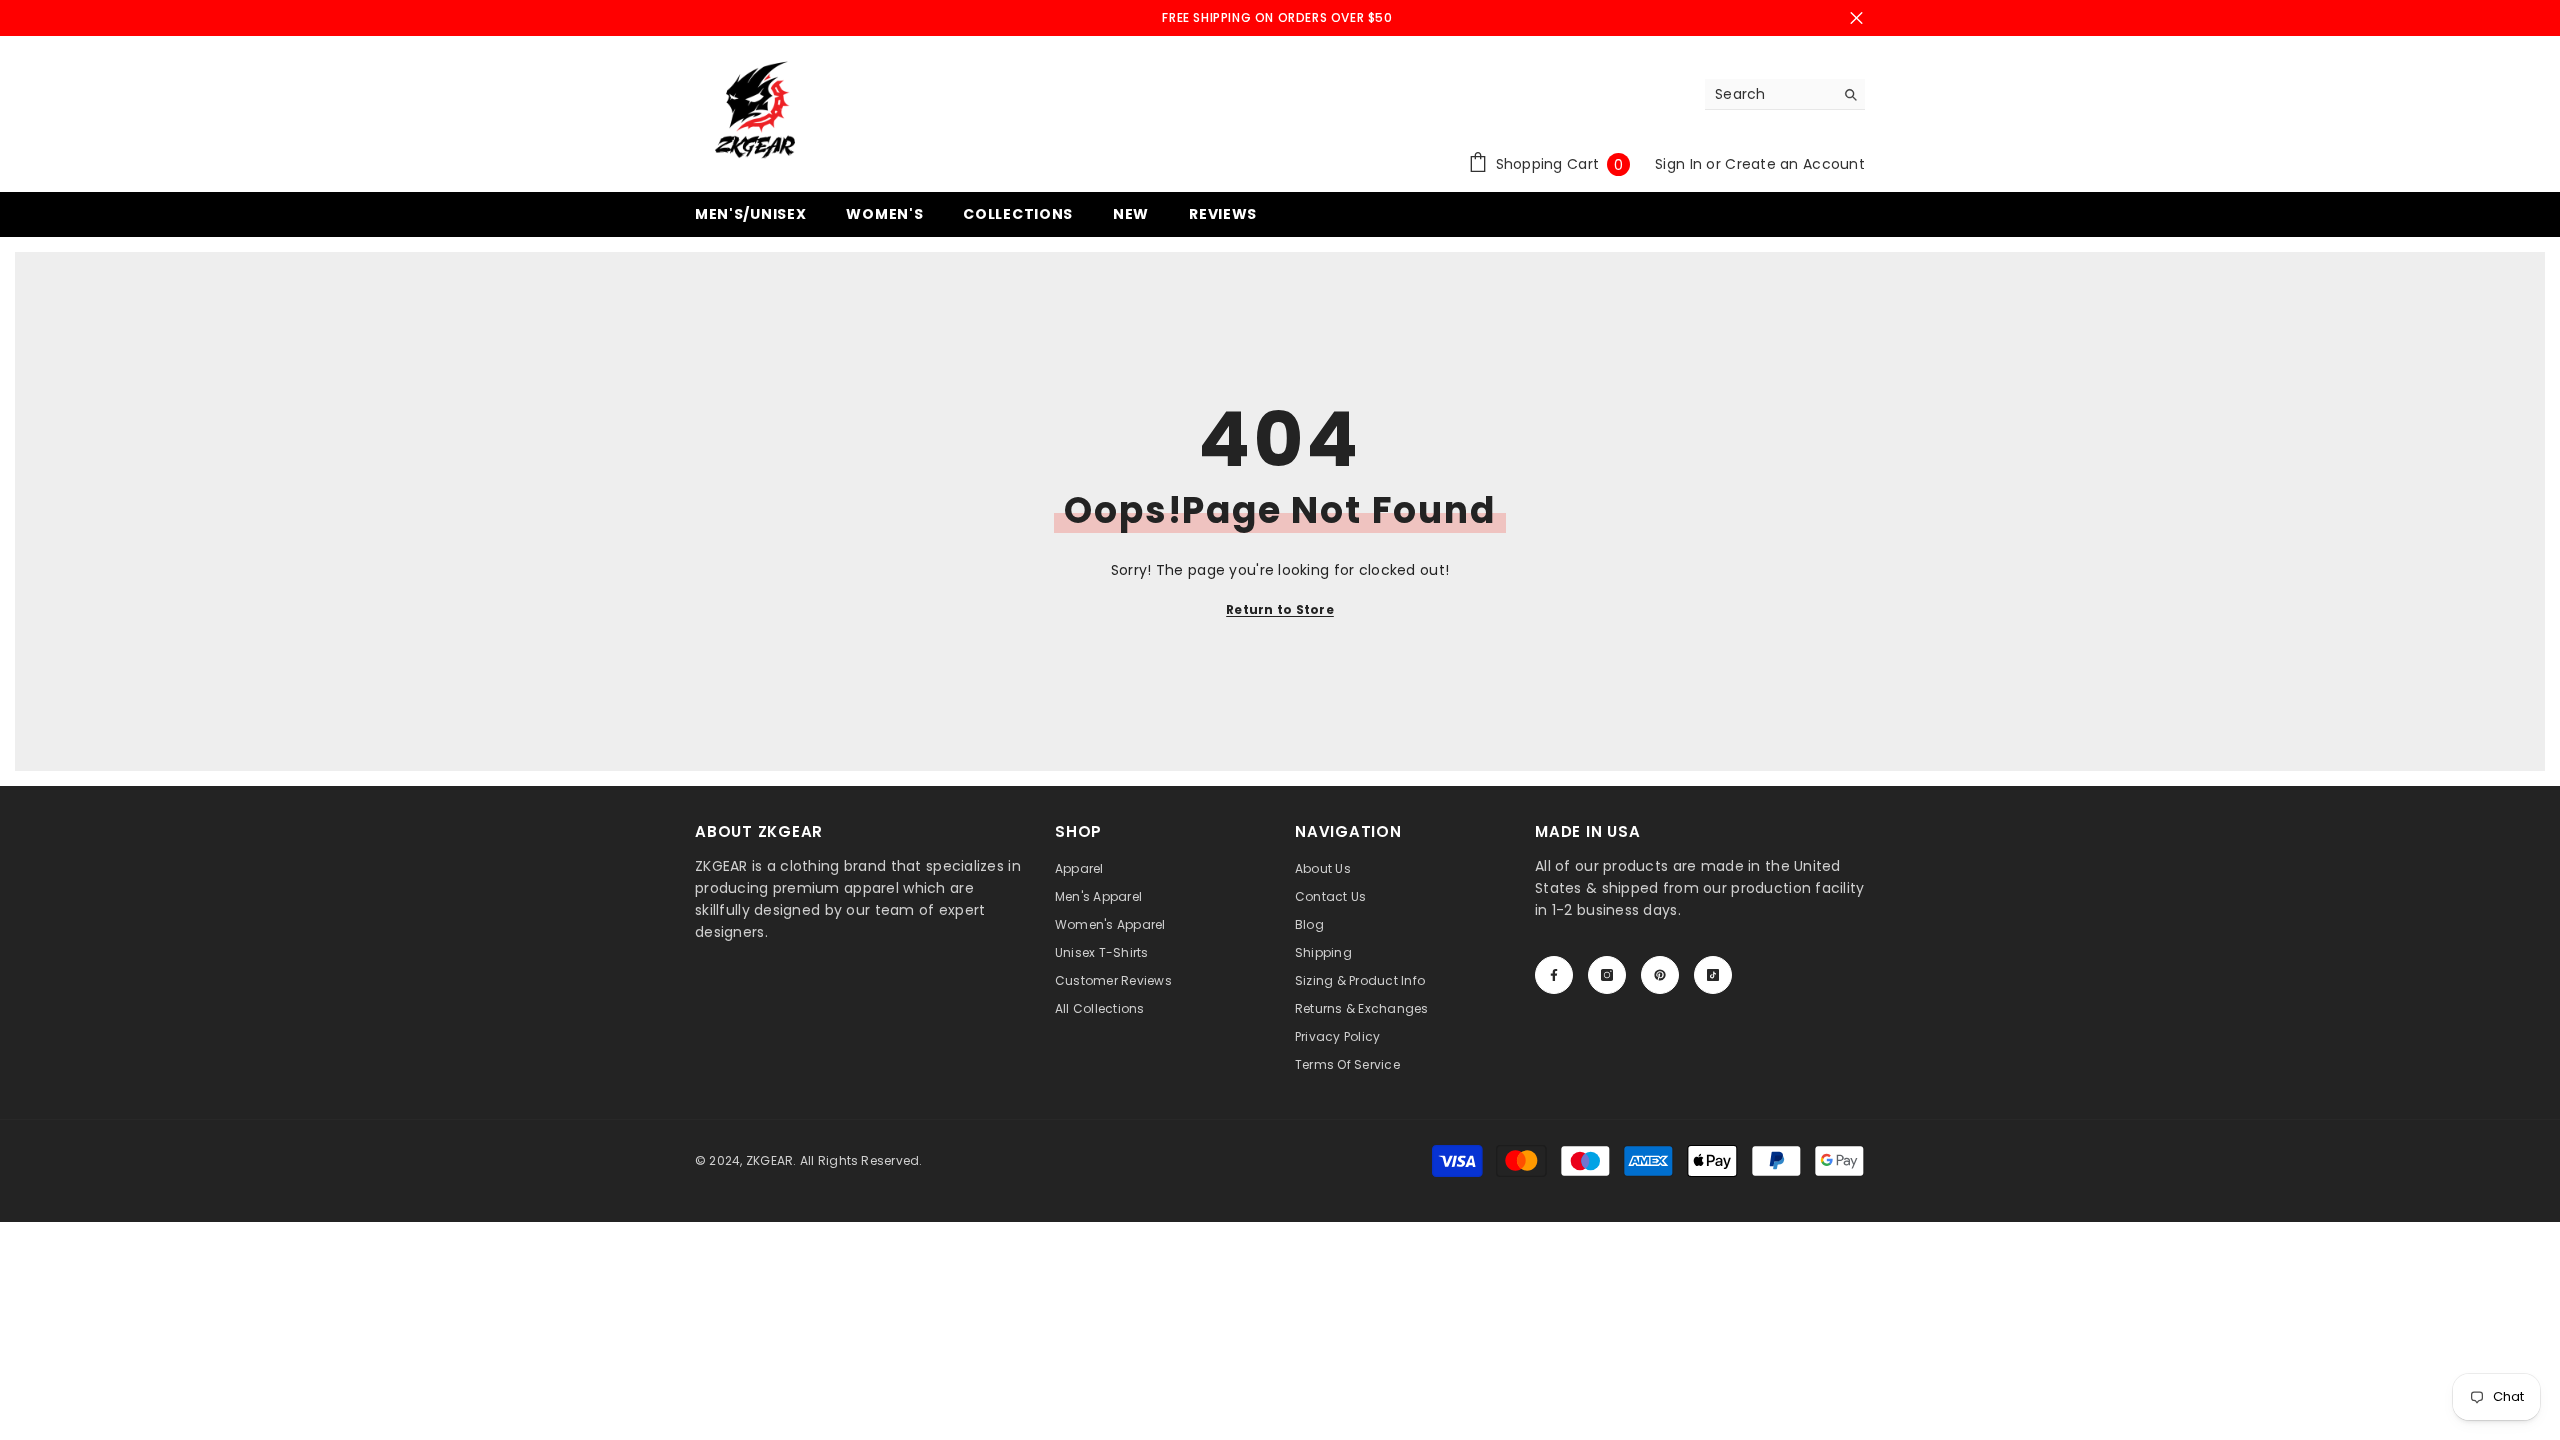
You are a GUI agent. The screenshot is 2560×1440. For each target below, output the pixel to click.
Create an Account (1795, 164)
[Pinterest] (1660, 975)
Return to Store (1280, 609)
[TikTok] (1713, 975)
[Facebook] (1554, 975)
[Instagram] (1607, 975)
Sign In (1680, 164)
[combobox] (1769, 94)
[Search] (1785, 94)
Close (1856, 18)
